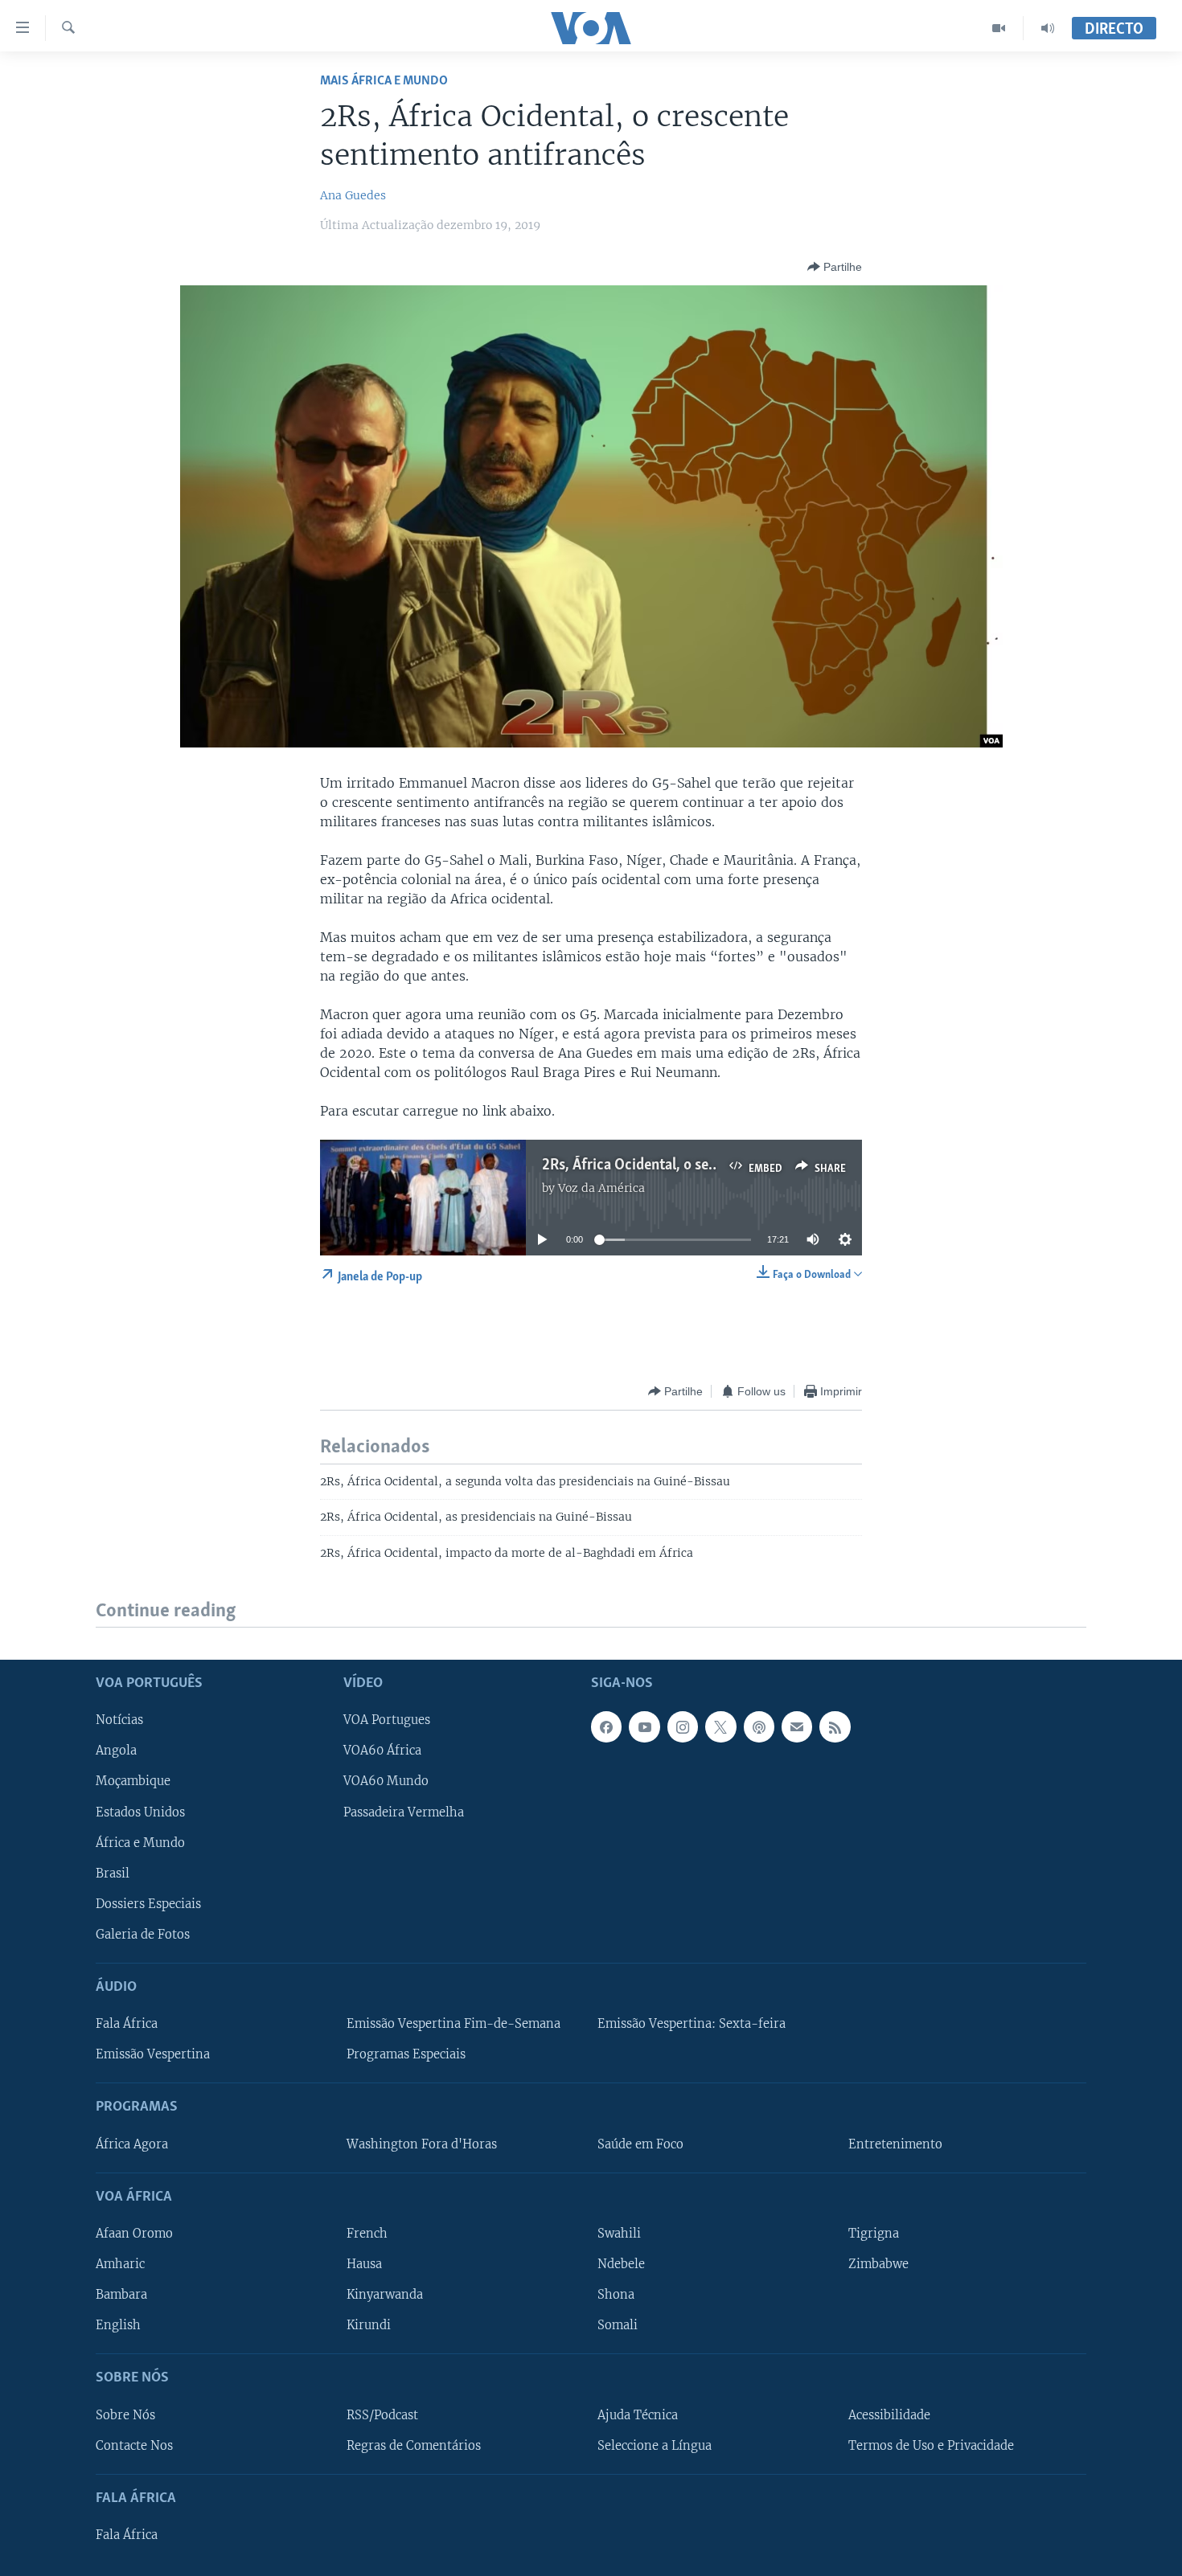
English (118, 2325)
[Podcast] (759, 1727)
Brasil (113, 1874)
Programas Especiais (406, 2054)
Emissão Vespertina (153, 2054)
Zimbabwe (878, 2264)
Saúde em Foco (640, 2144)
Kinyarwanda (385, 2295)
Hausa (364, 2264)
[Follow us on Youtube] (644, 1727)
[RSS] (835, 1727)
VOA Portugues (387, 1721)
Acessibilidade (889, 2415)
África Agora (132, 2144)
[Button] (835, 267)
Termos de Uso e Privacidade (931, 2446)
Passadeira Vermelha (404, 1812)
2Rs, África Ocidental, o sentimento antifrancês (692, 1165)
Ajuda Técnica (638, 2415)
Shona (616, 2295)
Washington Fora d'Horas (422, 2144)
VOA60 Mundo (386, 1782)
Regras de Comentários (414, 2446)
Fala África (127, 2024)
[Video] (999, 28)
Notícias (119, 1721)
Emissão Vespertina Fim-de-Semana (454, 2024)
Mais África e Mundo (384, 81)
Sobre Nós (125, 2415)
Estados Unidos (140, 1812)
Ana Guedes (353, 195)
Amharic (120, 2264)
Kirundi (369, 2325)
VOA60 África (382, 1751)
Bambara (121, 2295)
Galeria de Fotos (143, 1935)
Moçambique (133, 1782)
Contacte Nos (134, 2446)
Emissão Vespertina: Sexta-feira (692, 2024)
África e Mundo (140, 1843)
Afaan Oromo (134, 2234)
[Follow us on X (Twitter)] (720, 1727)
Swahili (619, 2234)
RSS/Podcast (382, 2415)
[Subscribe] (797, 1727)
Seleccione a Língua (655, 2446)
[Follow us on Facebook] (606, 1727)
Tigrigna (874, 2234)
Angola (116, 1751)
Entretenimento (895, 2144)
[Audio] (1048, 28)
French (367, 2234)
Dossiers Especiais (148, 1904)
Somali (618, 2325)
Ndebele (621, 2264)
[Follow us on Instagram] (683, 1727)
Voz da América (601, 1188)
